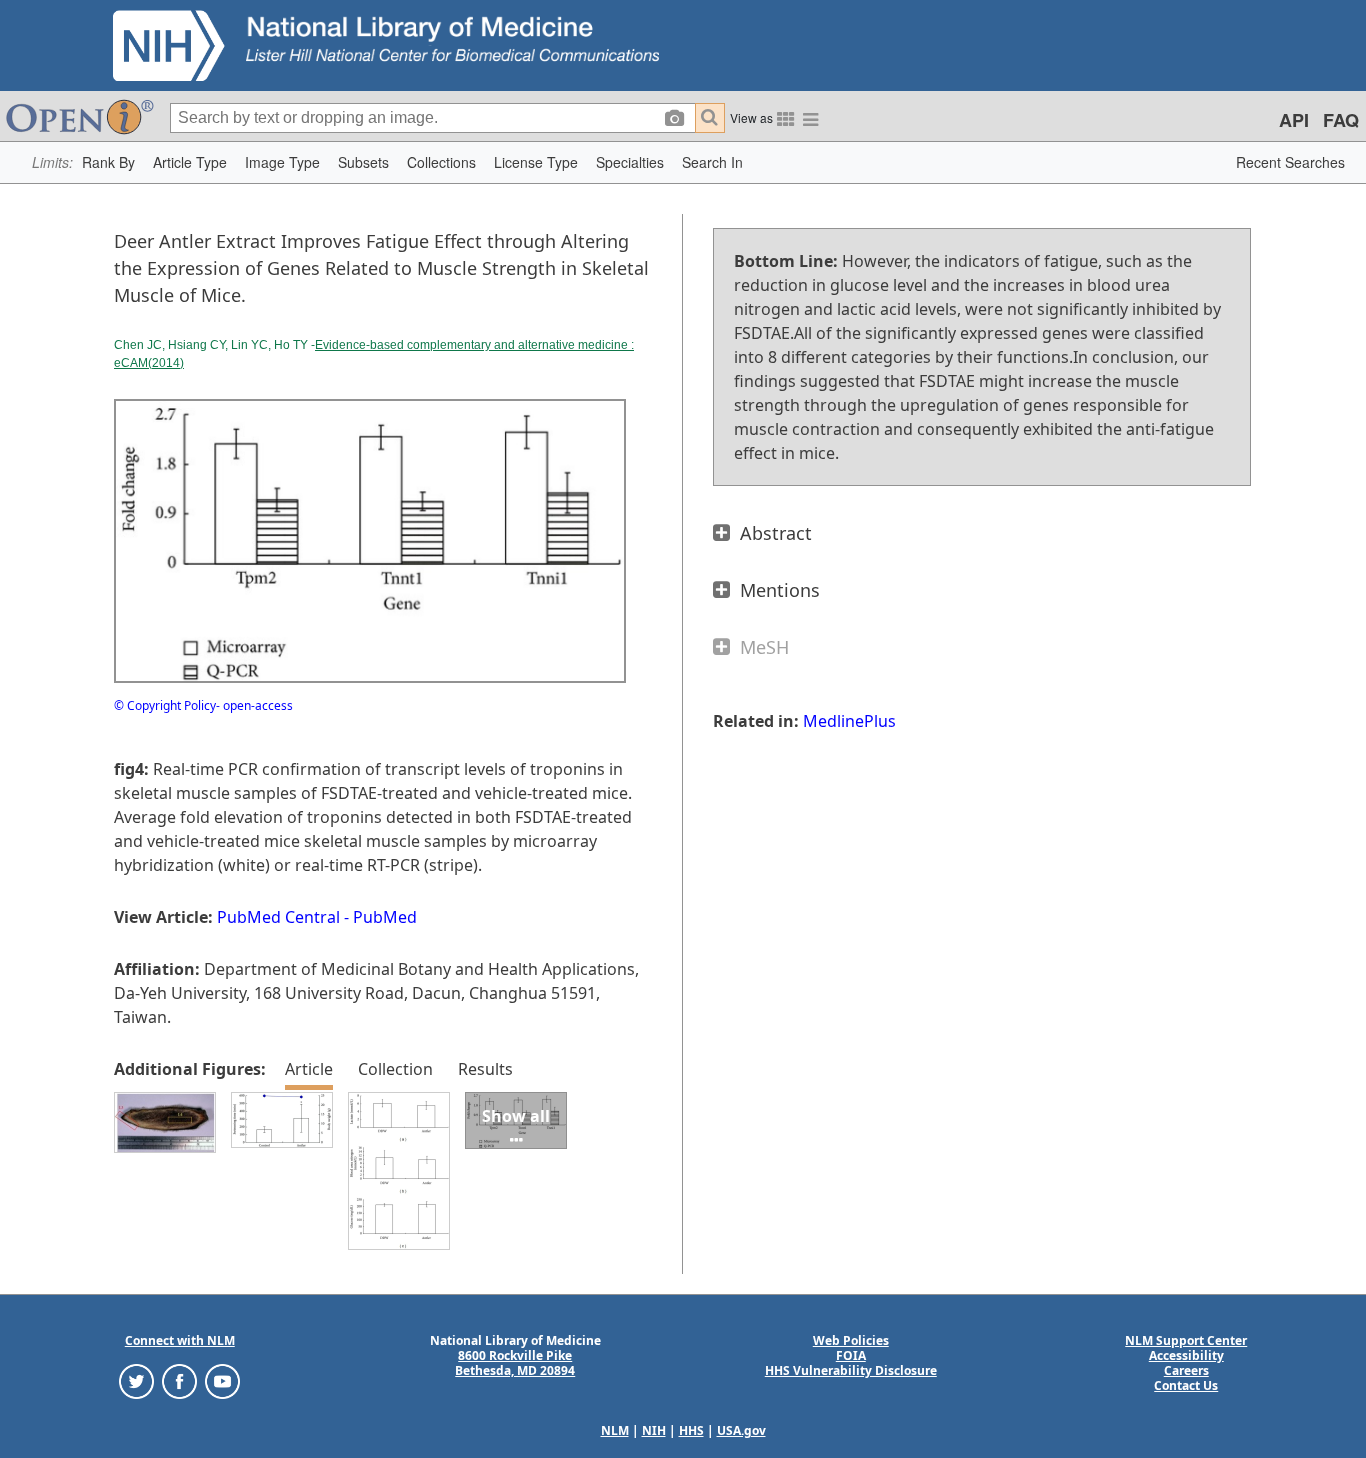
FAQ (1341, 120)
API (1294, 120)
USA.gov (741, 1430)
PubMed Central (278, 917)
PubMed (385, 917)
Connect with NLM (180, 1340)
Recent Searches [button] (1290, 162)
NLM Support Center (1186, 1340)
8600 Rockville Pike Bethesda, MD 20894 (515, 1363)
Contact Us (1186, 1385)
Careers (1186, 1370)
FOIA (851, 1355)
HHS (691, 1430)
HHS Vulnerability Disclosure (851, 1370)
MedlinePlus (849, 721)
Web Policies (851, 1340)
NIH (654, 1430)
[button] (108, 162)
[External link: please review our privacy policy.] (136, 1380)
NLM (615, 1430)
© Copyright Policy (165, 705)
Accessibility (1186, 1355)
